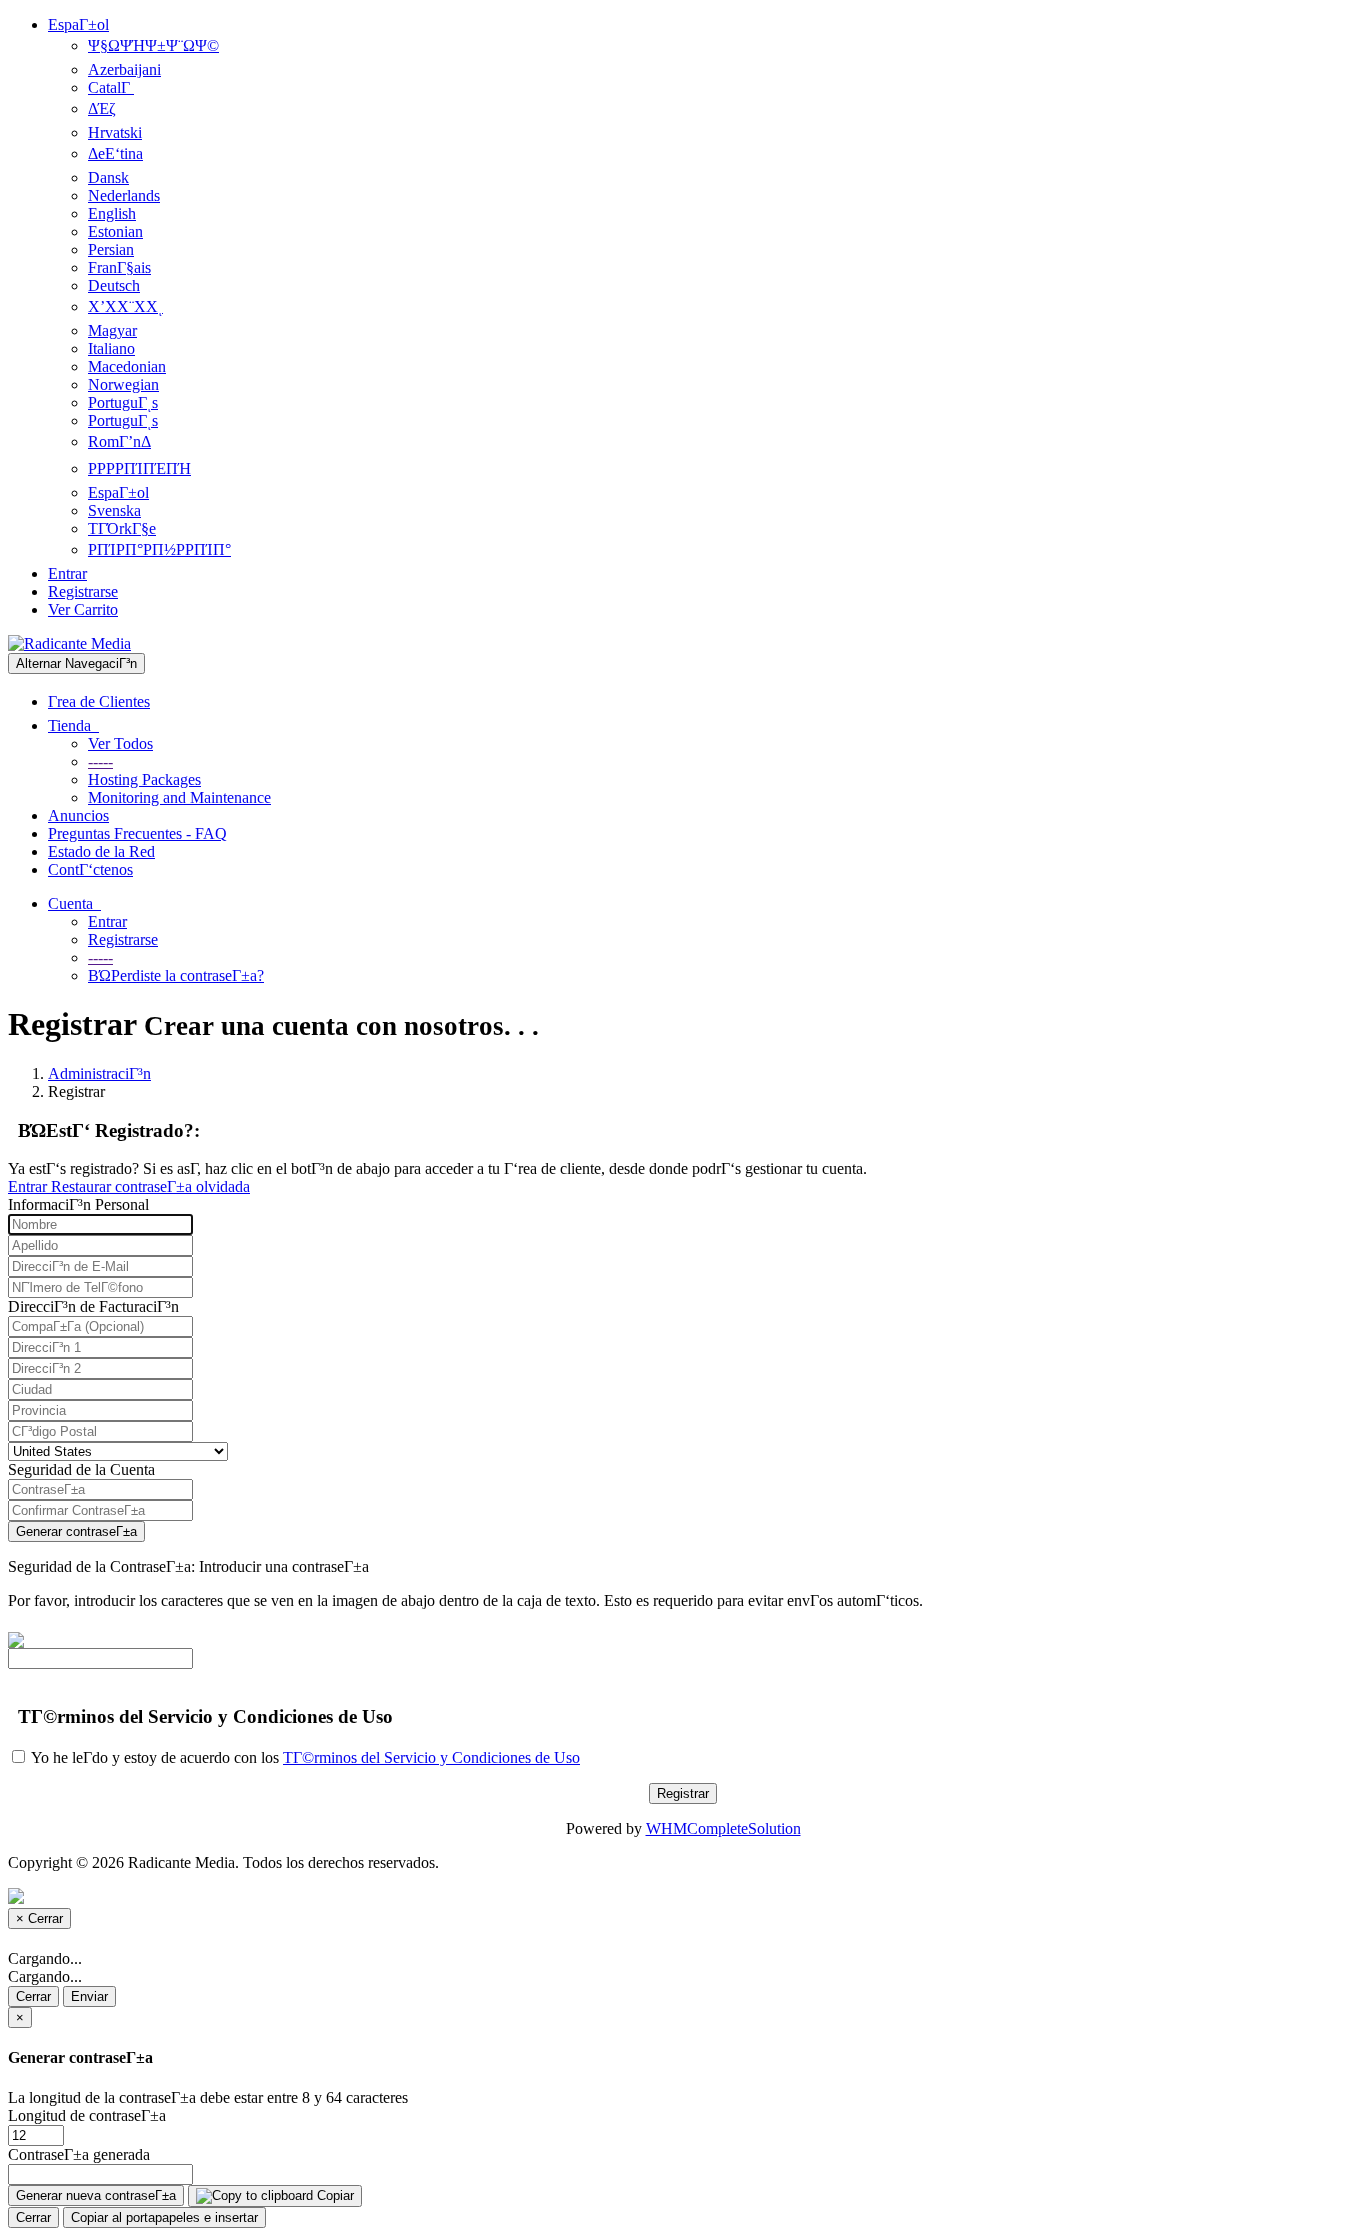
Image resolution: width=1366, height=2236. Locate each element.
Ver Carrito (83, 609)
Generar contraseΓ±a (76, 1531)
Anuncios (78, 815)
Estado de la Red (101, 851)
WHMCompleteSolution (723, 1828)
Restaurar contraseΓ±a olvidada (150, 1186)
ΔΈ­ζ (102, 108)
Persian (111, 249)
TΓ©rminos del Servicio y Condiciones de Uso (431, 1757)
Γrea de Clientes (99, 701)
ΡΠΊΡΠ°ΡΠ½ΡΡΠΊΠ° (159, 549)
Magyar (112, 330)
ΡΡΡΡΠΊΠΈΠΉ (139, 468)
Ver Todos (120, 743)
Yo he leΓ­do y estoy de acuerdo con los (304, 1757)
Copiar (333, 2195)
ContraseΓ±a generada (79, 2154)
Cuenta (74, 903)
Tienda (73, 725)
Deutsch (114, 285)
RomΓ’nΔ (119, 441)
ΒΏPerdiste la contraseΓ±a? (176, 975)
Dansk (108, 177)
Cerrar (33, 1996)
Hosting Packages (144, 779)
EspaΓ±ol (78, 24)
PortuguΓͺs (123, 402)
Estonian (115, 231)
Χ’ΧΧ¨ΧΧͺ (125, 306)
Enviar (89, 1996)
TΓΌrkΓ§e (122, 528)
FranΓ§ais (119, 267)
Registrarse (83, 591)
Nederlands (124, 195)
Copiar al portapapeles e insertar (164, 2217)
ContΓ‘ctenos (90, 869)
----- (100, 761)
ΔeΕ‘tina (115, 153)
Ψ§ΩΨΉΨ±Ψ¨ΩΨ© (153, 45)
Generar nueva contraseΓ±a (96, 2195)
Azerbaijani (124, 69)
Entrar (67, 573)
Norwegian (123, 384)
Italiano (111, 348)
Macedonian (127, 366)
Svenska (114, 510)
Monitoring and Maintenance (179, 797)
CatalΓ (111, 87)
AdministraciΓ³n (99, 1073)
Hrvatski (115, 132)
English (112, 213)
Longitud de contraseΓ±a (87, 2115)
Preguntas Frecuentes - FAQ (137, 833)
